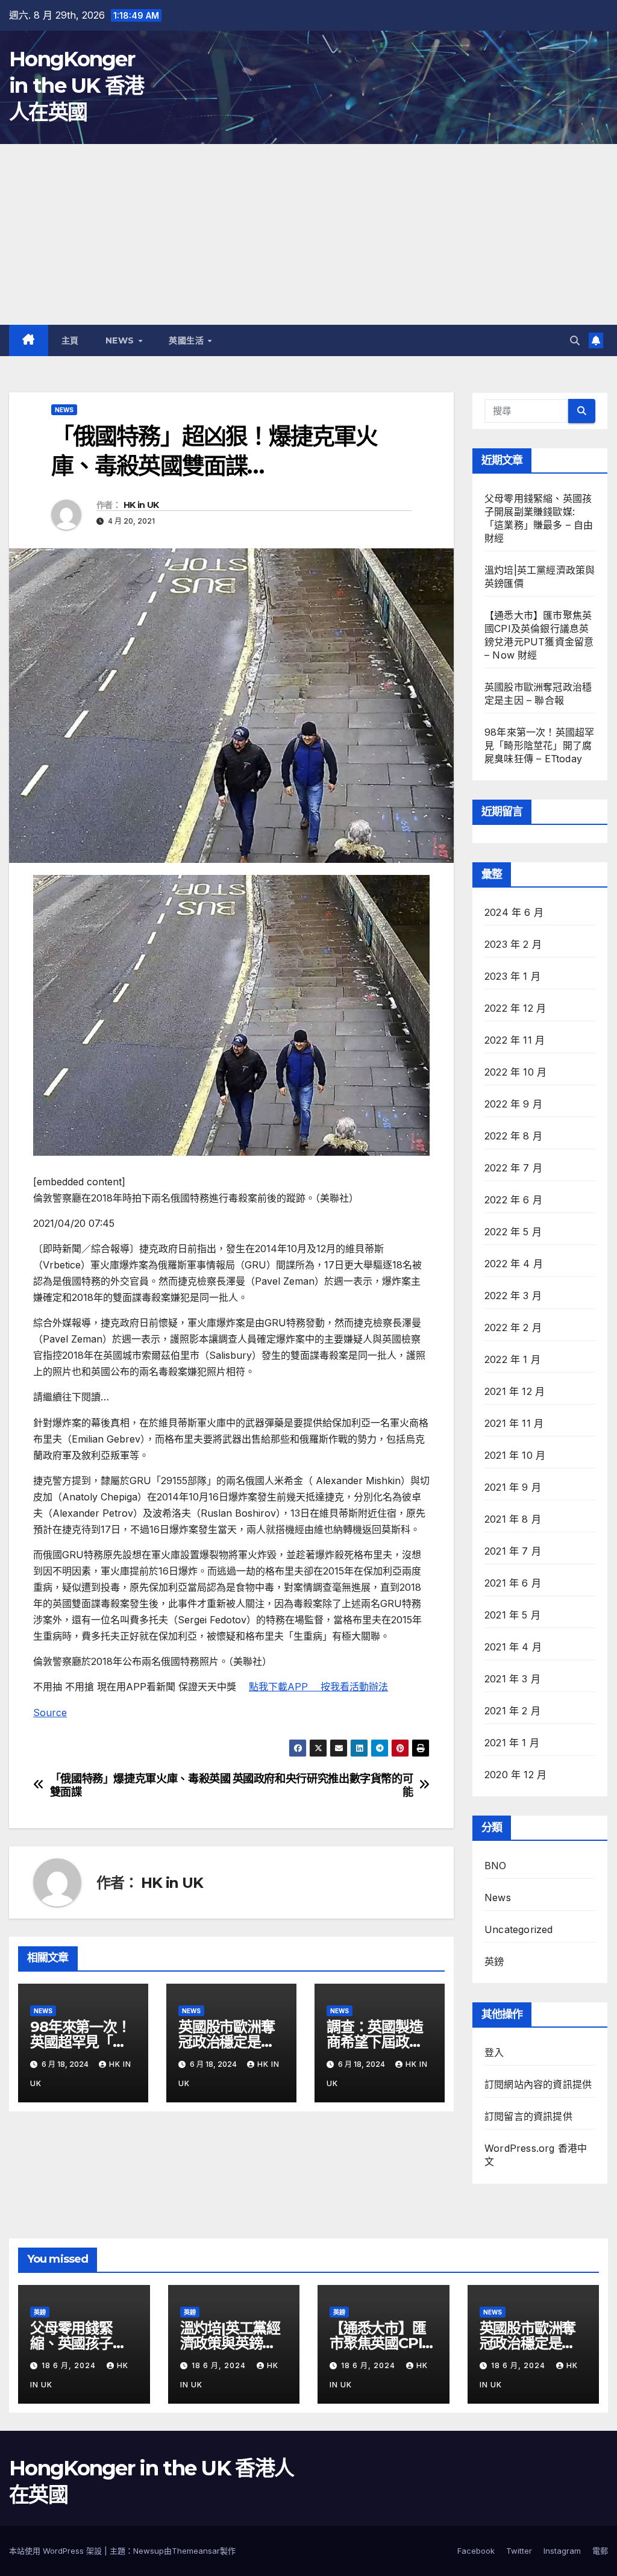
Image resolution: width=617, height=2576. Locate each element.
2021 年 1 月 (512, 1743)
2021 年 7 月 (513, 1551)
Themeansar (196, 2551)
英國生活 (188, 340)
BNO (496, 1866)
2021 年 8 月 (513, 1519)
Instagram (562, 2551)
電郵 (600, 2551)
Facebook (476, 2551)
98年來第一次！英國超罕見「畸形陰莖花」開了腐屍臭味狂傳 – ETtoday (539, 745)
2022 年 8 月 (513, 1136)
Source (50, 1713)
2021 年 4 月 (513, 1647)
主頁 (70, 340)
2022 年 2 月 (513, 1327)
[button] (575, 340)
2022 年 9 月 (513, 1104)
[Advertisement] (308, 234)
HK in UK (141, 505)
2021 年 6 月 (513, 1583)
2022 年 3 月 (513, 1296)
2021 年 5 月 (512, 1615)
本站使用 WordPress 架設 (57, 2551)
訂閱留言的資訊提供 (528, 2116)
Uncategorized (519, 1929)
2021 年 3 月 (512, 1679)
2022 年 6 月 (513, 1200)
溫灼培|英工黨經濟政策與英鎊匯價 (230, 2343)
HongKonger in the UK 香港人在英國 (77, 86)
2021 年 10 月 (515, 1455)
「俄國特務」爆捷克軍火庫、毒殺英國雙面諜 (140, 1785)
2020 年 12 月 (515, 1775)
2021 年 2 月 (512, 1711)
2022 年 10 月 (515, 1072)
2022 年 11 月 (515, 1040)
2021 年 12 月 (515, 1391)
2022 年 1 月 (512, 1359)
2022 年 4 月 (514, 1264)
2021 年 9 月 (513, 1487)
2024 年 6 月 (514, 912)
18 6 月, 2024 (70, 2365)
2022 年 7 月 (513, 1168)
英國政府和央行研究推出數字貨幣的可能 (323, 1785)
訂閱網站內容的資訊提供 (538, 2084)
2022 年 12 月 (515, 1008)
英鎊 (494, 1961)
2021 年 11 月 (514, 1423)
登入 (494, 2052)
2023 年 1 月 (512, 976)
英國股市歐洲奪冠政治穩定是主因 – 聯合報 (227, 2042)
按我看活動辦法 (354, 1687)
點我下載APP (285, 1687)
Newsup (149, 2551)
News (121, 340)
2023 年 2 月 (513, 944)
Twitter (519, 2551)
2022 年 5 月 (513, 1232)
